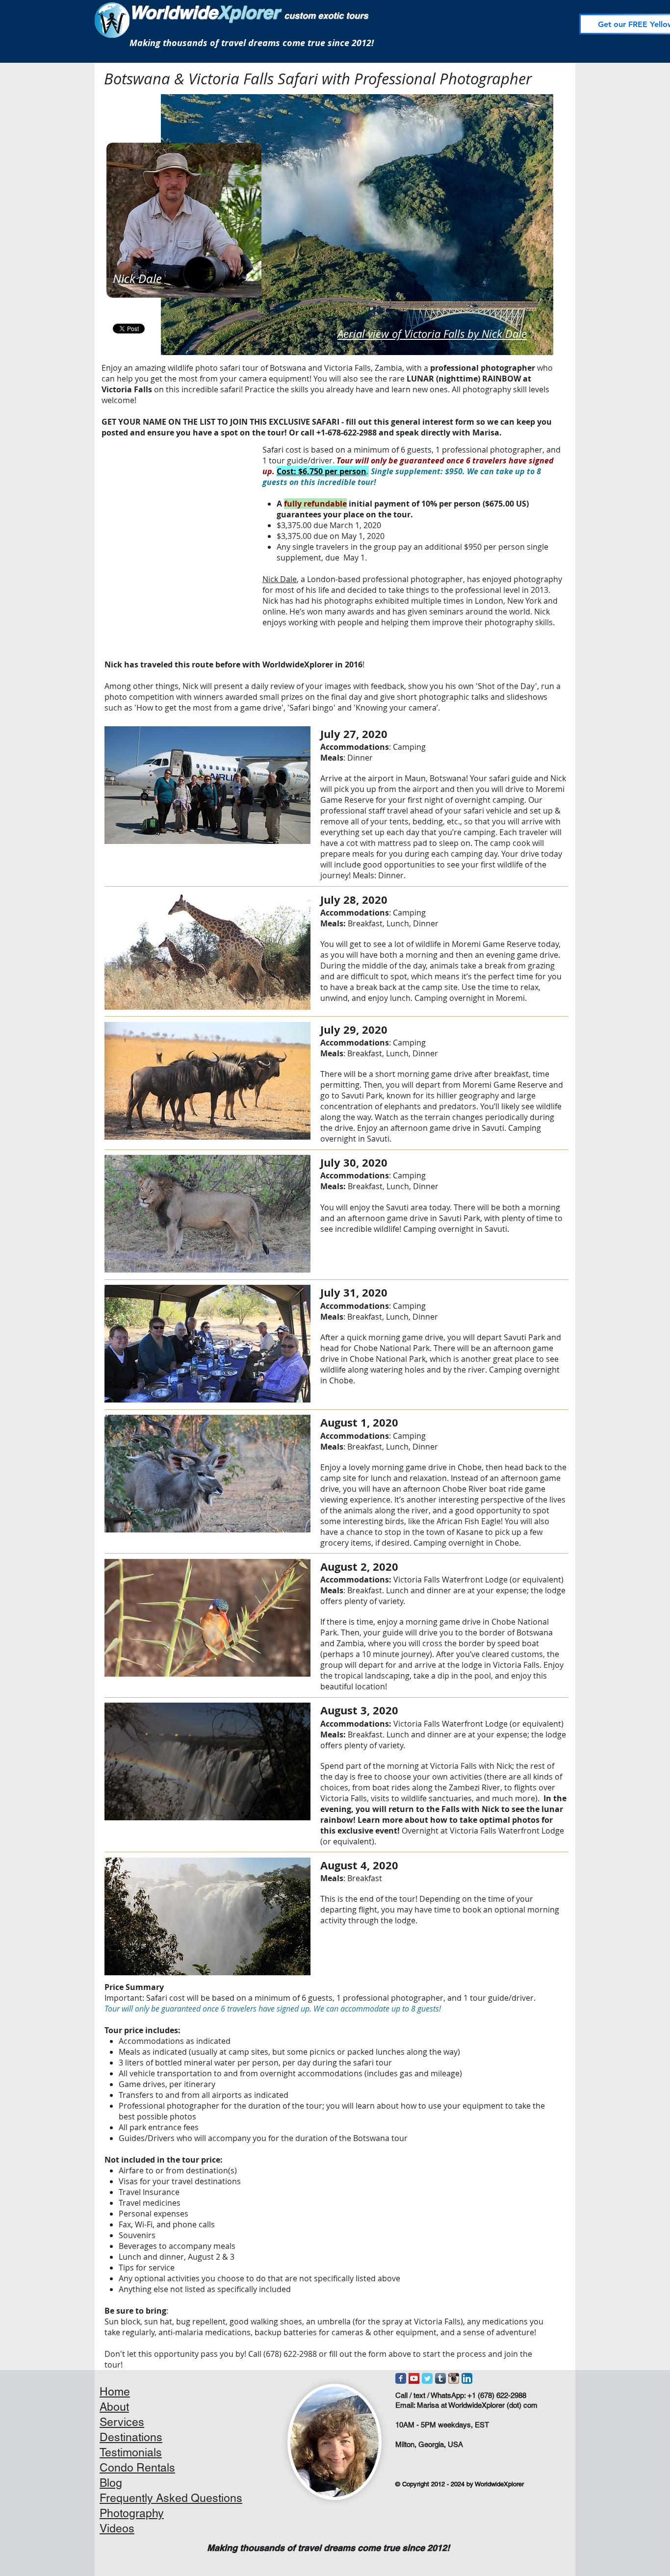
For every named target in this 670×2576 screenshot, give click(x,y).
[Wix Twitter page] (427, 2378)
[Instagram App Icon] (454, 2378)
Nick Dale (280, 579)
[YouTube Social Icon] (414, 2378)
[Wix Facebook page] (401, 2378)
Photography (132, 2513)
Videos (117, 2528)
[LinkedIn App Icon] (467, 2378)
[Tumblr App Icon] (440, 2378)
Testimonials (131, 2452)
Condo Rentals (137, 2468)
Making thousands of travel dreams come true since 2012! (252, 43)
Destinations (131, 2437)
